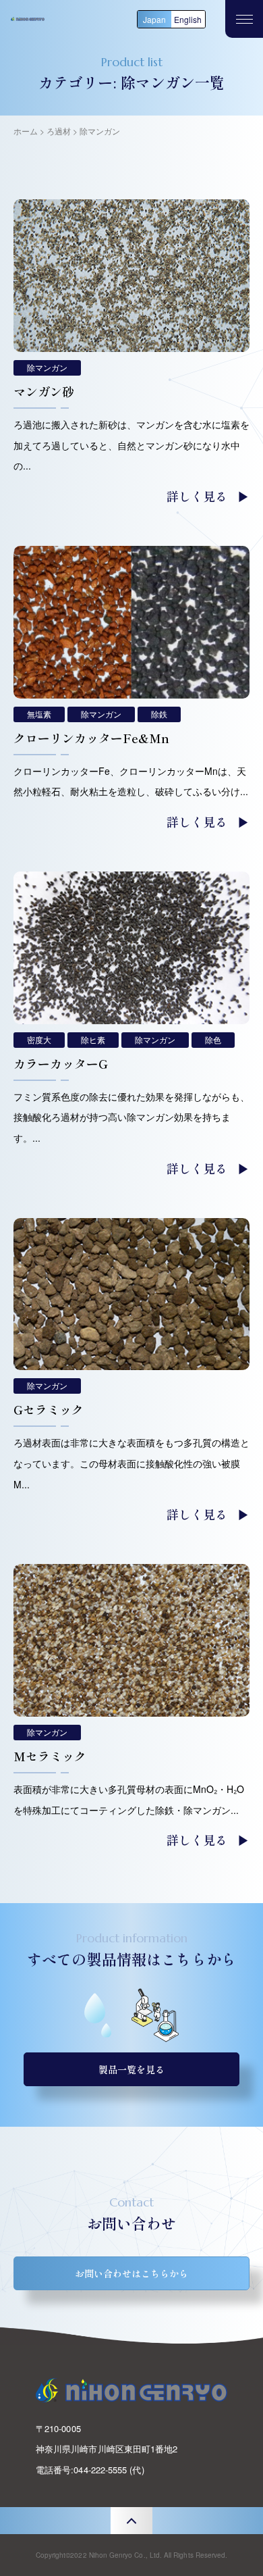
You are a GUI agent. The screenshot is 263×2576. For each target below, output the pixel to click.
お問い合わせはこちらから (131, 2273)
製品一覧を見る (131, 2069)
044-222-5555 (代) (109, 2470)
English (188, 19)
